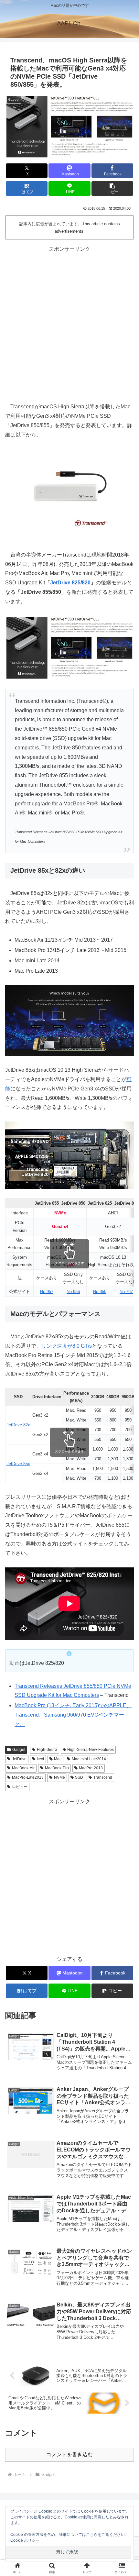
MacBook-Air (23, 1768)
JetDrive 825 (65, 583)
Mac (58, 1759)
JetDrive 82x (18, 1425)
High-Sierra (47, 1750)
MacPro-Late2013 (28, 1777)
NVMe (59, 1777)
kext (40, 1759)
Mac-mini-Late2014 (89, 1759)
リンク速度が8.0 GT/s (67, 1346)
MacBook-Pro (57, 1768)
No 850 (100, 1292)
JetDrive (19, 1759)
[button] (112, 188)
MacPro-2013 (91, 1768)
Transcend (103, 1777)
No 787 (126, 1292)
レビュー (20, 1787)
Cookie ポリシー (25, 2540)
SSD (79, 1777)
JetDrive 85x (18, 1464)
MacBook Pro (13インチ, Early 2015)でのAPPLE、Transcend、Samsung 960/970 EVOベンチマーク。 (73, 1715)
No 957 (47, 1292)
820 (86, 583)
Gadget (19, 1750)
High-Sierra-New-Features (91, 1750)
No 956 (73, 1292)
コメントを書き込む (69, 2454)
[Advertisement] (69, 324)
